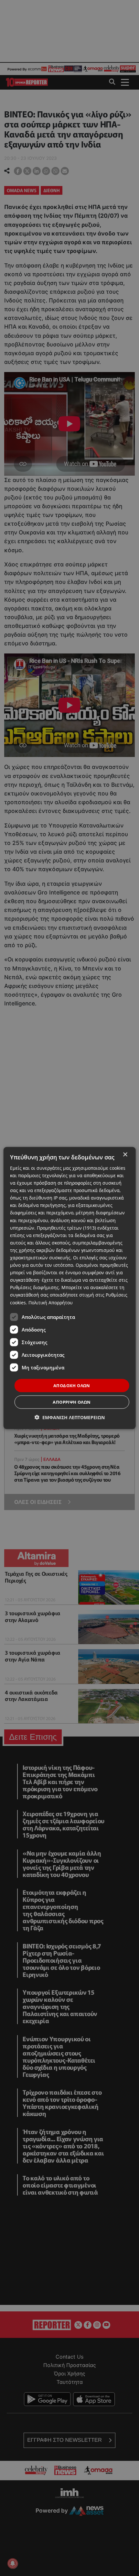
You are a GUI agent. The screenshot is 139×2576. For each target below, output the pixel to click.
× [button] (125, 1154)
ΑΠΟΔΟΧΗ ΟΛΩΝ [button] (72, 1385)
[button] (70, 1417)
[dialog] (70, 1288)
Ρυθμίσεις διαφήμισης (34, 1287)
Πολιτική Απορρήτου (51, 1302)
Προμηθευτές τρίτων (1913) (66, 1228)
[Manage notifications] (13, 2563)
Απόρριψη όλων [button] (72, 1402)
